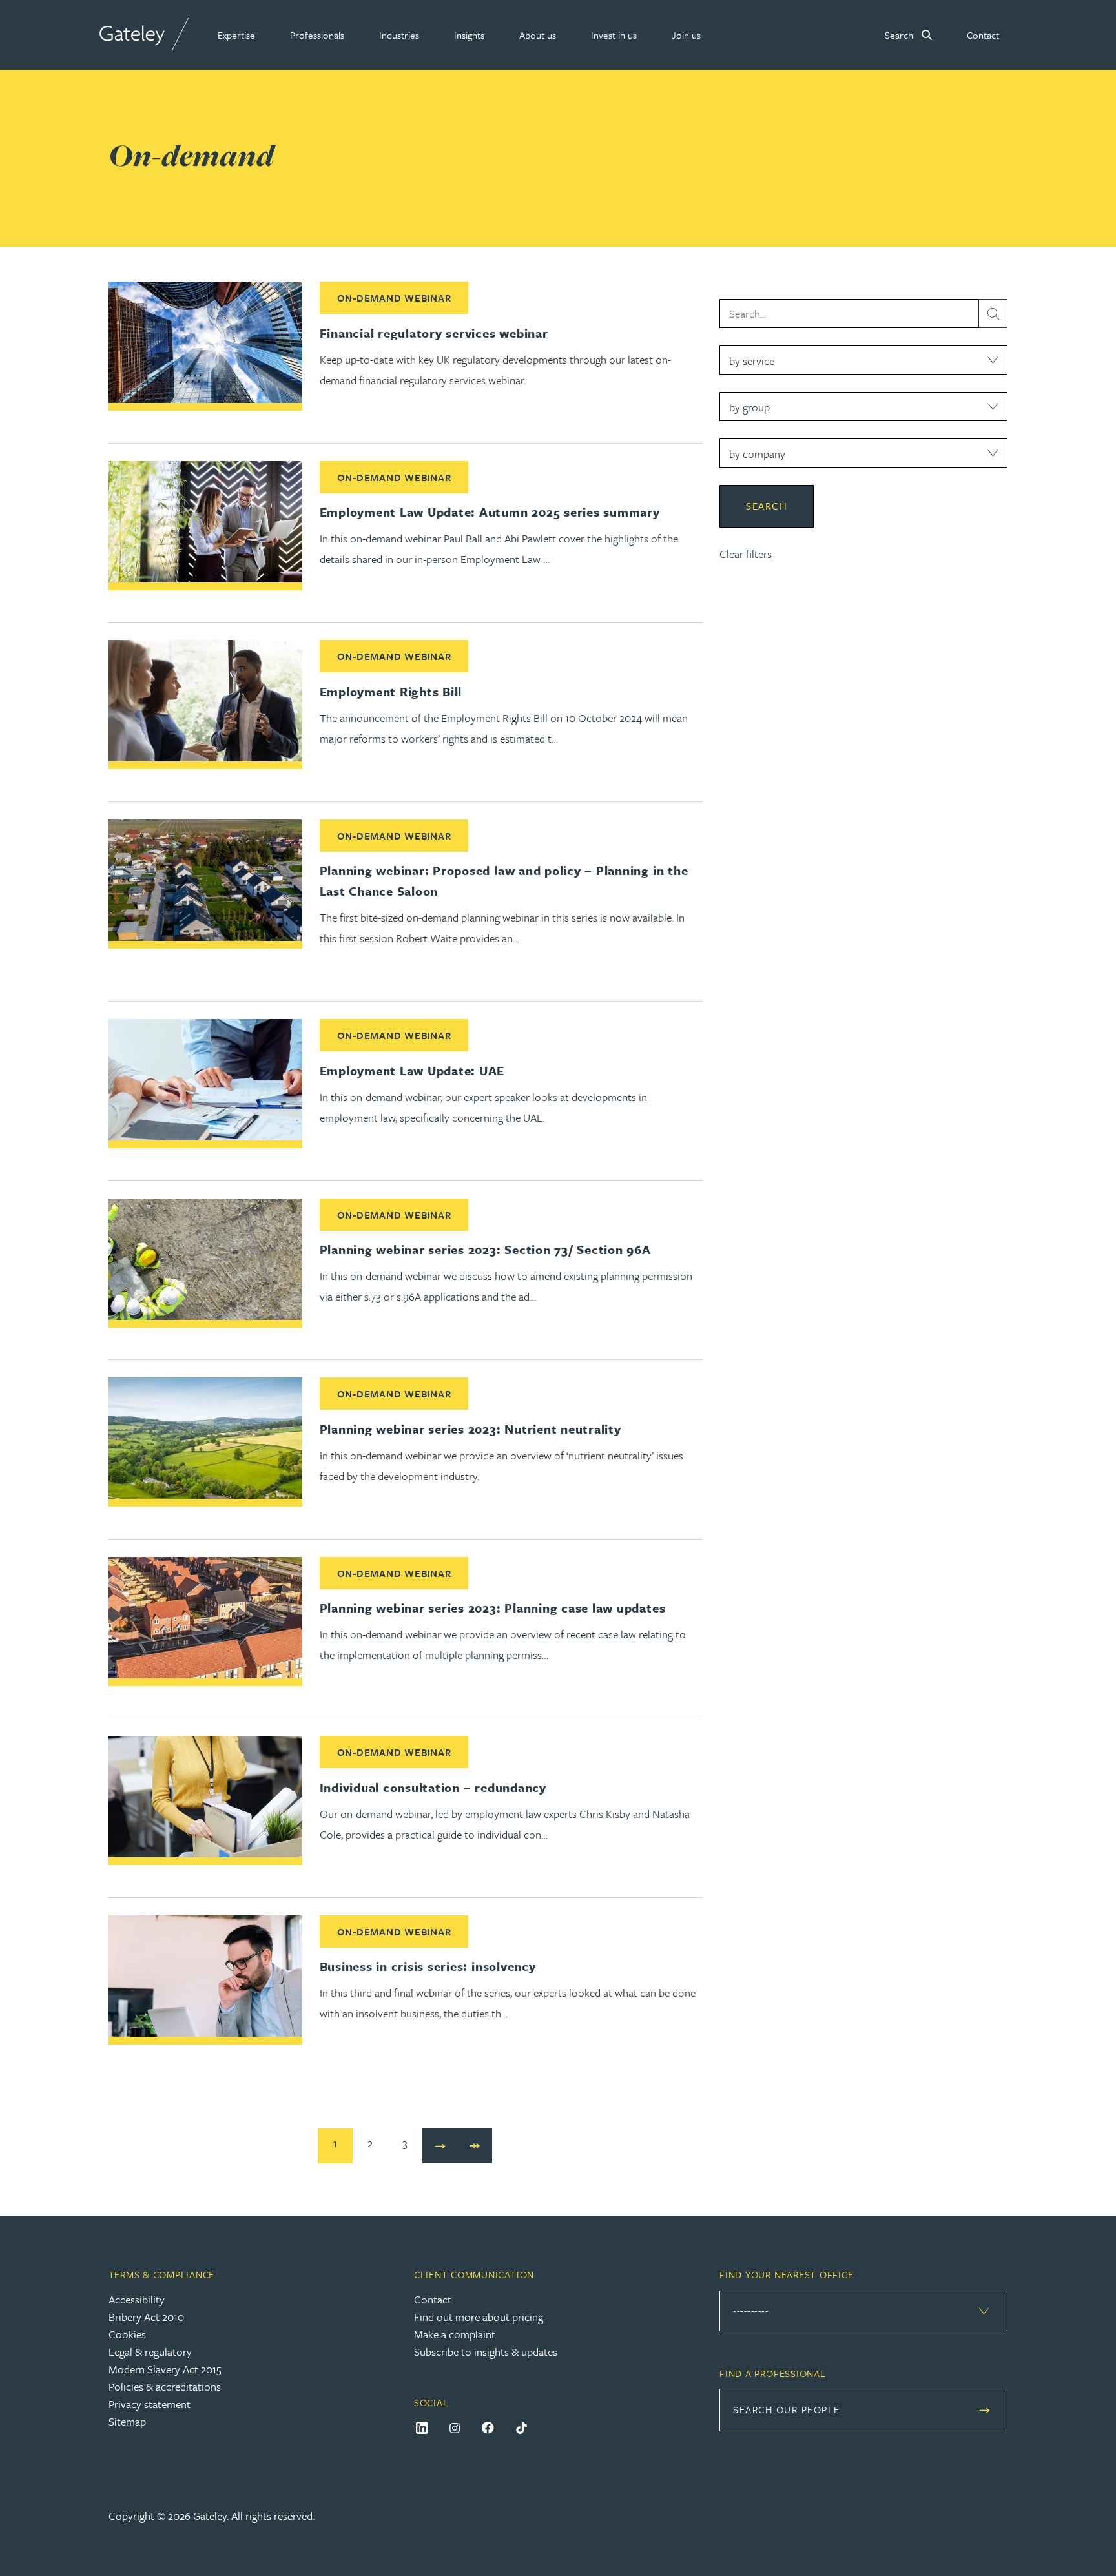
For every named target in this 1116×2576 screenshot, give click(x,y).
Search (767, 506)
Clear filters (746, 554)
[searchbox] (863, 314)
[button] (236, 35)
